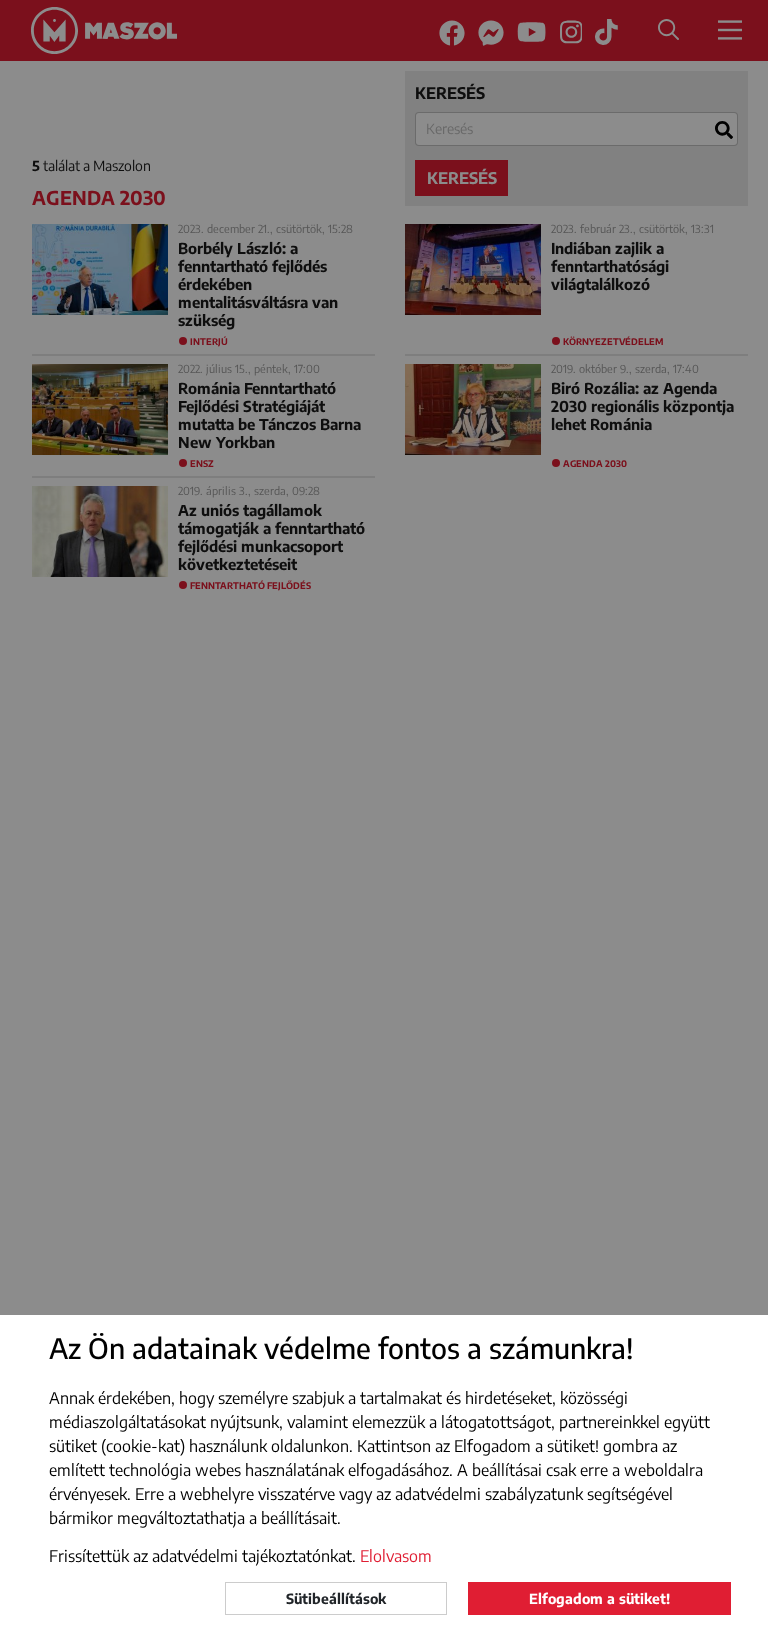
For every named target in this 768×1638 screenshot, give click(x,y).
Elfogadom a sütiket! (599, 1598)
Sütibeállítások (336, 1598)
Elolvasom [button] (396, 1556)
